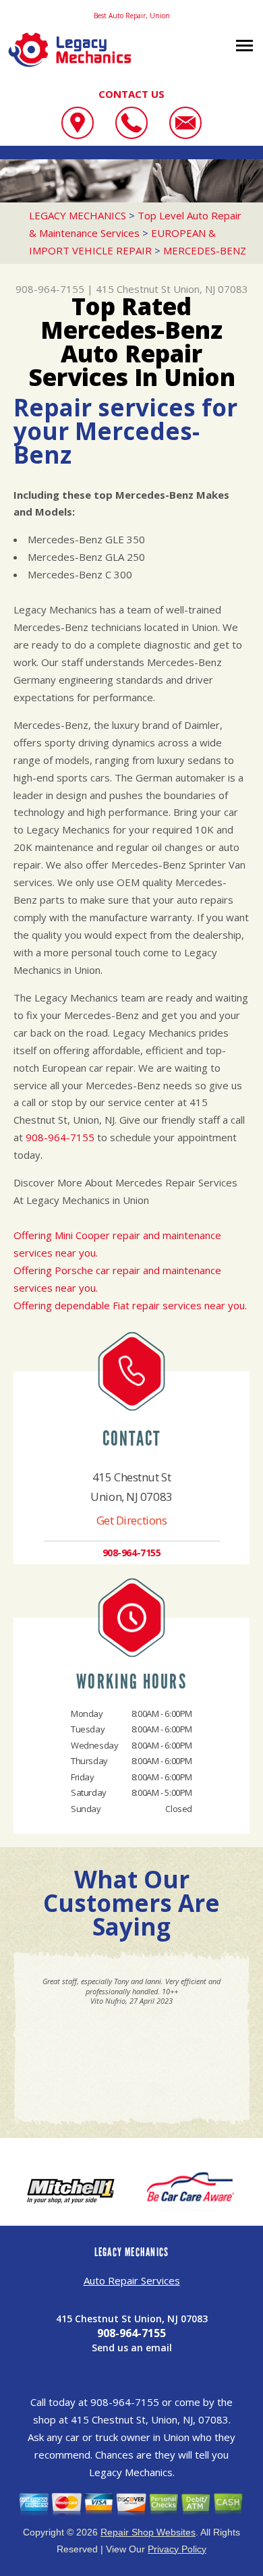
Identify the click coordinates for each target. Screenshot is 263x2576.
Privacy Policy (177, 2549)
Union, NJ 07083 (211, 289)
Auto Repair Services (132, 2280)
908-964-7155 (50, 289)
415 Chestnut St (133, 289)
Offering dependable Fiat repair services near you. (130, 1305)
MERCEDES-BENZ (205, 250)
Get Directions (132, 1520)
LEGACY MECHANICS (78, 215)
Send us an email (132, 2348)
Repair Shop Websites (148, 2532)
